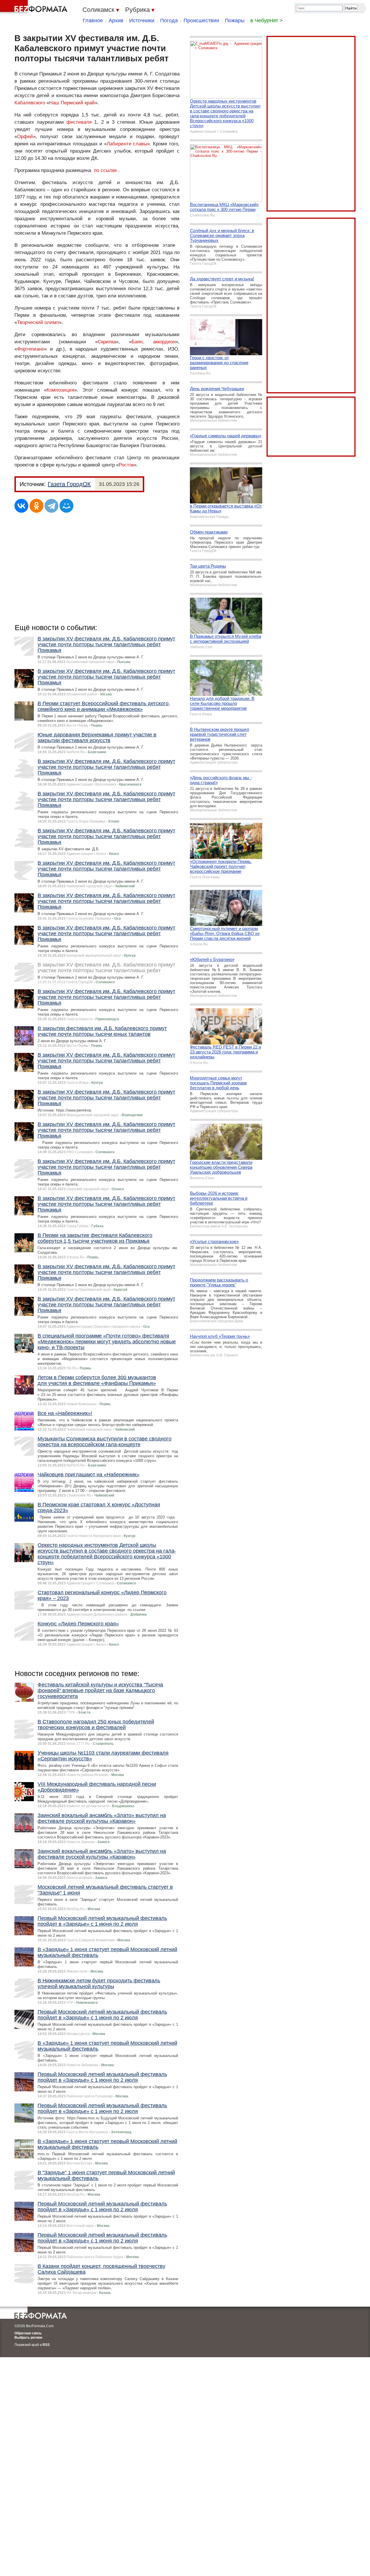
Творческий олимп (38, 322)
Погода (169, 21)
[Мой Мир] (66, 506)
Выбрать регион (28, 2338)
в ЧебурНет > (267, 21)
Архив (116, 21)
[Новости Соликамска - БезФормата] (35, 7)
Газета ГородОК (69, 484)
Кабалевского (30, 103)
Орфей (25, 137)
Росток (126, 465)
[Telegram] (51, 506)
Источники (142, 21)
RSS (46, 2345)
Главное (93, 21)
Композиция (60, 390)
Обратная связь (28, 2333)
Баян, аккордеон (153, 342)
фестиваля (79, 122)
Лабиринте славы (127, 144)
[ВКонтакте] (21, 506)
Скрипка (107, 342)
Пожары (235, 21)
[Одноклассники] (36, 506)
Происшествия (201, 21)
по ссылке (105, 170)
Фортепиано (31, 349)
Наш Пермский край (72, 103)
